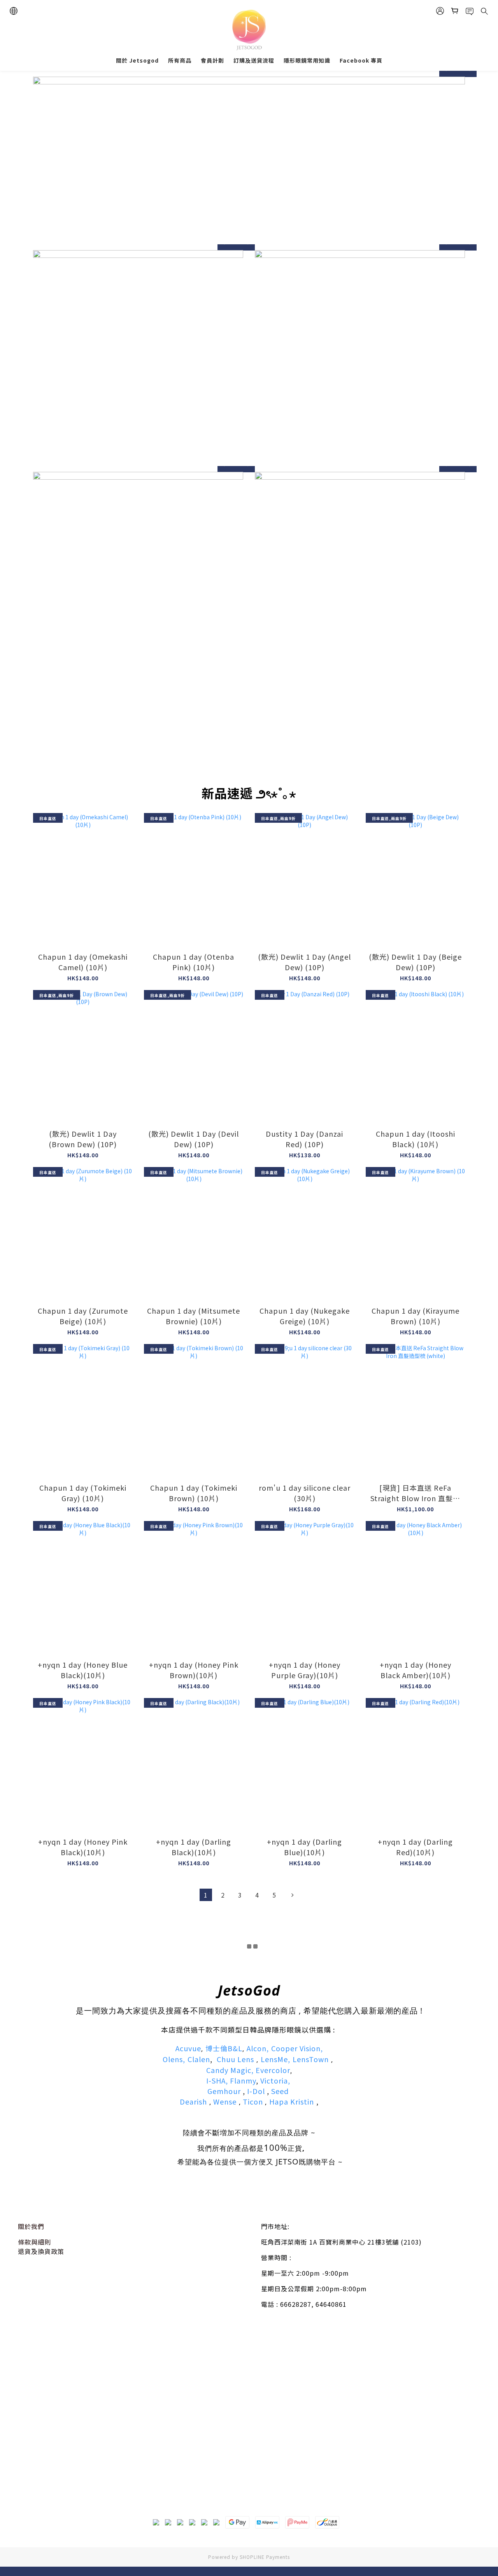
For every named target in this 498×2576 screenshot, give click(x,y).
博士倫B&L (224, 2048)
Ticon (253, 2101)
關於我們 (31, 2226)
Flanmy (243, 2080)
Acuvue (188, 2048)
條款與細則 (34, 2242)
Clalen (199, 2059)
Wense (224, 2101)
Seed (281, 2091)
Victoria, (275, 2080)
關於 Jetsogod (137, 60)
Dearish (193, 2101)
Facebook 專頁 (361, 60)
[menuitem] (206, 1895)
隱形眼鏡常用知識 (307, 60)
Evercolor (273, 2070)
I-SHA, (217, 2080)
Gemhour (224, 2091)
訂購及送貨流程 (254, 60)
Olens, (174, 2059)
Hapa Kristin (292, 2101)
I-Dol (256, 2091)
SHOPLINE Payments (265, 2557)
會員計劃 (212, 60)
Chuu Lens (235, 2059)
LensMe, (275, 2059)
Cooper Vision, (297, 2048)
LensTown (311, 2059)
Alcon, (258, 2048)
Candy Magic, (230, 2070)
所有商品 (180, 60)
